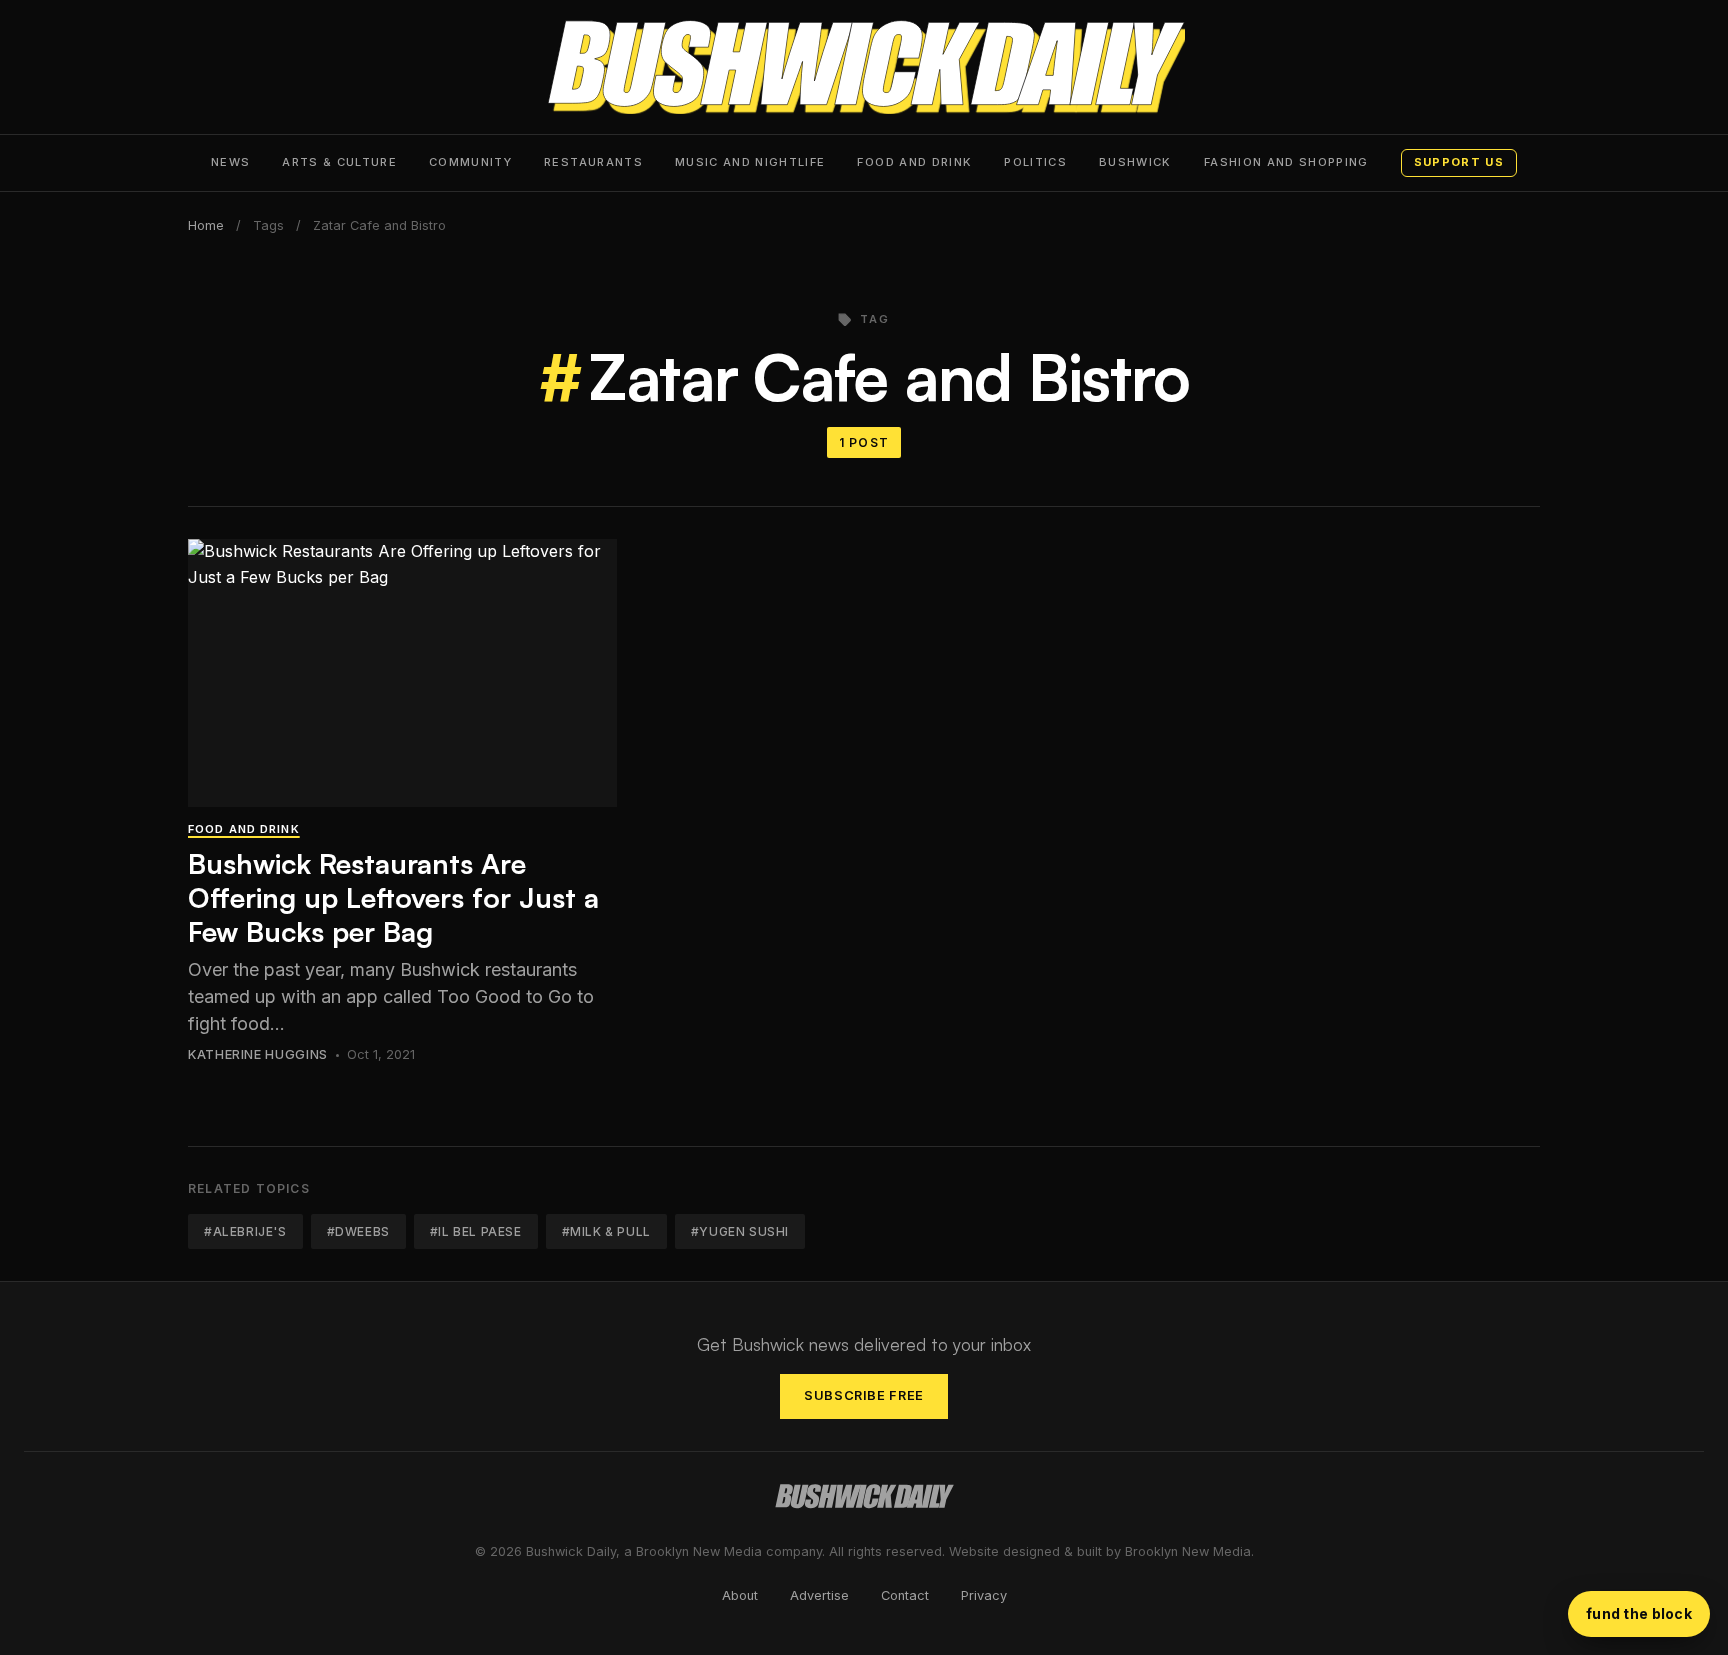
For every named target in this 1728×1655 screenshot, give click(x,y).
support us (1459, 162)
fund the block (1639, 1613)
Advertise (819, 1595)
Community (470, 162)
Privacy (984, 1595)
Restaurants (593, 162)
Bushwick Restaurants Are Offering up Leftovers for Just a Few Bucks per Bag (393, 897)
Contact (905, 1595)
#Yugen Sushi (740, 1231)
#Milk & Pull (606, 1231)
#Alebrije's (245, 1231)
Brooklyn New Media (1188, 1551)
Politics (1035, 162)
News (230, 162)
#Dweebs (358, 1231)
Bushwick (1135, 162)
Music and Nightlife (750, 162)
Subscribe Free (864, 1395)
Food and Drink (914, 162)
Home (206, 225)
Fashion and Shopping (1286, 162)
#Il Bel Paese (476, 1231)
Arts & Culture (339, 162)
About (740, 1595)
